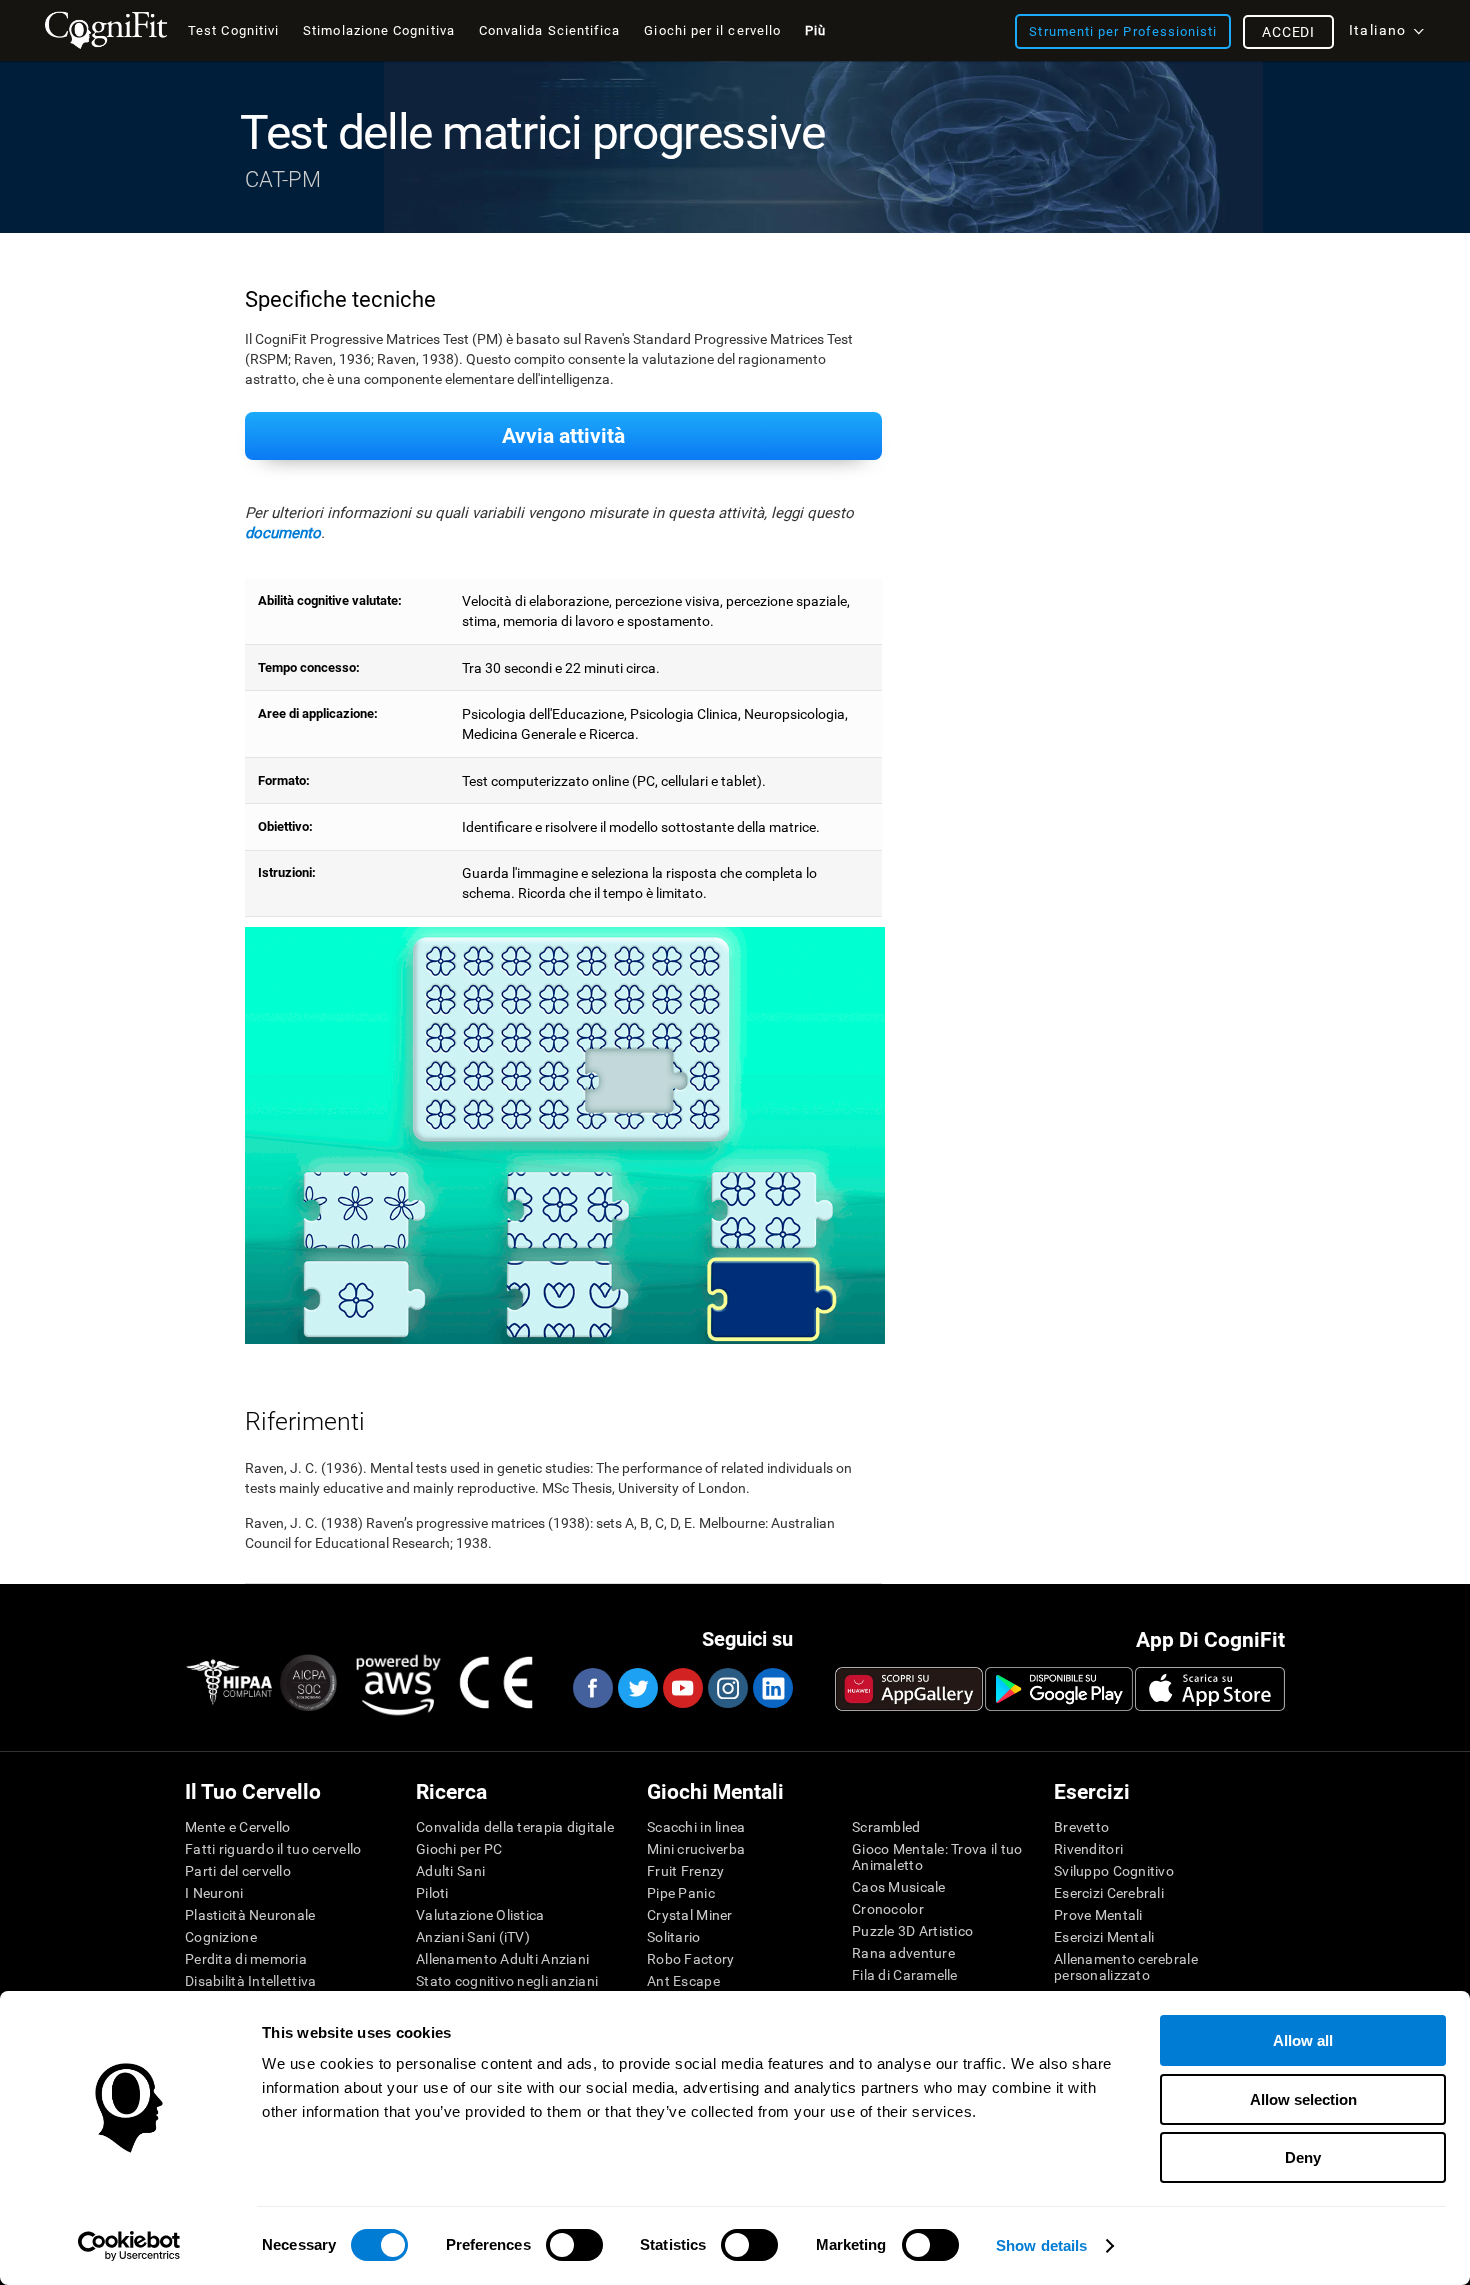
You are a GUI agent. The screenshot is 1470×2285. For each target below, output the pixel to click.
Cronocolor (888, 1909)
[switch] (574, 2245)
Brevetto (1081, 1827)
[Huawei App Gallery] (909, 1689)
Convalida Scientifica (550, 30)
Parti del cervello (238, 1871)
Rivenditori (1088, 1849)
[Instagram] (727, 1688)
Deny (1303, 2157)
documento (283, 533)
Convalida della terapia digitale (515, 1827)
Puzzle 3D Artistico (912, 1931)
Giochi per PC (459, 1849)
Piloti (432, 1893)
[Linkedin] (772, 1688)
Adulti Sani (450, 1871)
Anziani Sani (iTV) (473, 1937)
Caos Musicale (899, 1887)
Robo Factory (690, 1959)
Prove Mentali (1098, 1915)
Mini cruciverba (696, 1849)
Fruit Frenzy (685, 1871)
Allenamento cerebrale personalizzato (1126, 1967)
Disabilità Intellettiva (250, 1981)
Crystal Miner (690, 1915)
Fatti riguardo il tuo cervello (273, 1849)
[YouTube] (682, 1688)
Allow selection (1303, 2099)
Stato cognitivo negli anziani (507, 1981)
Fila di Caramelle (905, 1975)
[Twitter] (637, 1688)
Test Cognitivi (233, 30)
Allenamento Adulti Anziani (502, 1959)
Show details (1041, 2245)
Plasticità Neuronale (250, 1915)
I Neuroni (214, 1893)
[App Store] (1210, 1689)
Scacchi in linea (696, 1827)
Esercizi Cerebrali (1109, 1893)
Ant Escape (683, 1981)
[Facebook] (592, 1688)
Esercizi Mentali (1104, 1937)
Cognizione (221, 1937)
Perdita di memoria (246, 1959)
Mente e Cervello (237, 1827)
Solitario (674, 1937)
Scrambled (886, 1827)
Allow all (1303, 2040)
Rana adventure (903, 1953)
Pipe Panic (681, 1893)
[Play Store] (1059, 1689)
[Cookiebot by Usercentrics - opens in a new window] (129, 2246)
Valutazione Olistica (480, 1915)
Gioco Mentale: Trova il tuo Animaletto (937, 1857)
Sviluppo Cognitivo (1114, 1871)
